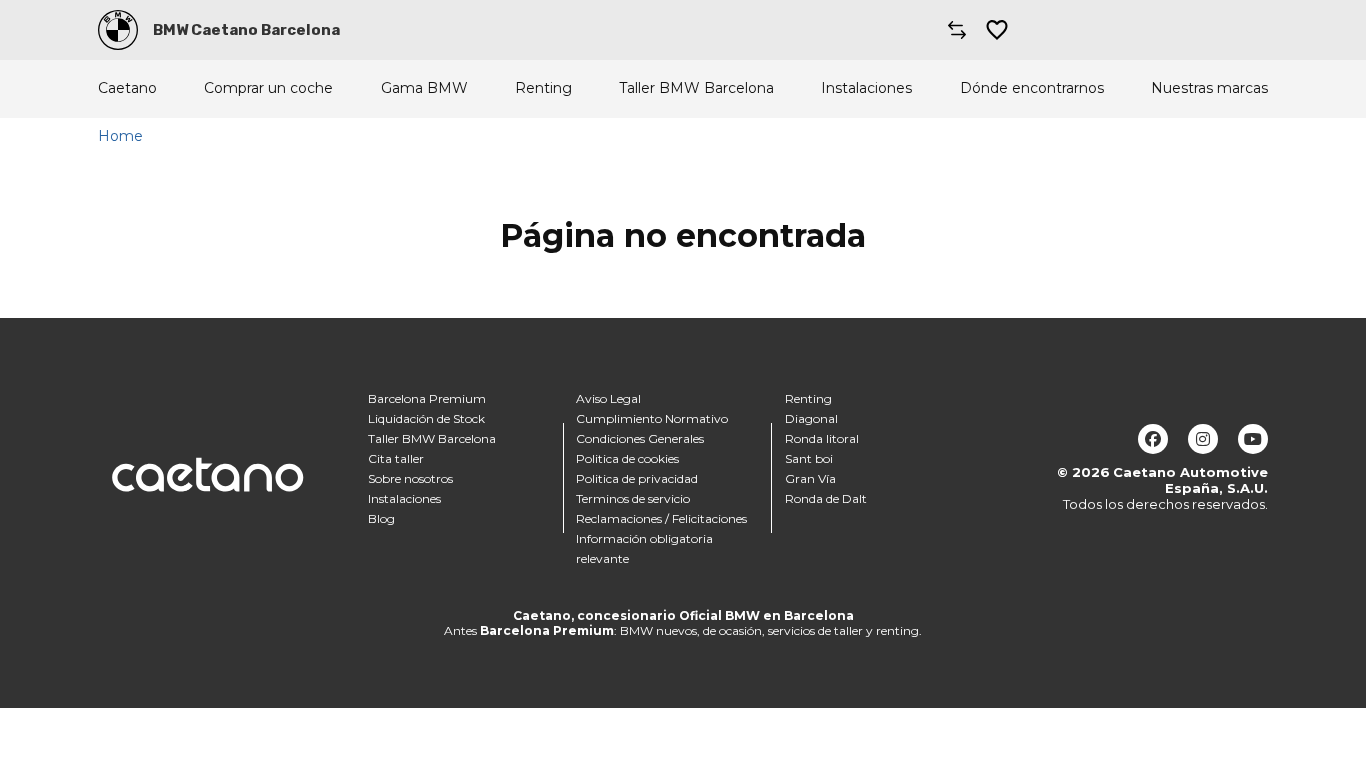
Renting (543, 88)
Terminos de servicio (633, 498)
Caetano (127, 88)
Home (120, 136)
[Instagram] (1203, 439)
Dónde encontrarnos (1032, 88)
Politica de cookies (627, 458)
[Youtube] (1253, 439)
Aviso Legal (608, 398)
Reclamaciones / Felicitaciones (661, 518)
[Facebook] (1153, 439)
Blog (381, 518)
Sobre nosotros (410, 478)
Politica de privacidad (637, 478)
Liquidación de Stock (426, 418)
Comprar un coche (268, 88)
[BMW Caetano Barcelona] (118, 30)
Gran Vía (810, 478)
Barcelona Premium (427, 398)
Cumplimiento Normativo (652, 418)
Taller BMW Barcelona (696, 88)
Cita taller (396, 458)
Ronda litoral (822, 438)
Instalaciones (866, 88)
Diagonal (811, 418)
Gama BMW (424, 88)
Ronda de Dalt (826, 498)
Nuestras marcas (1209, 88)
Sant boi (809, 458)
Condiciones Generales (640, 438)
